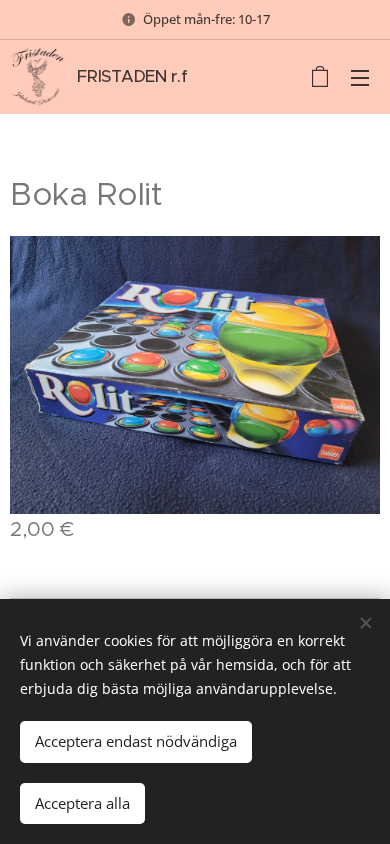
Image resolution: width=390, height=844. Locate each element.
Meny (360, 77)
